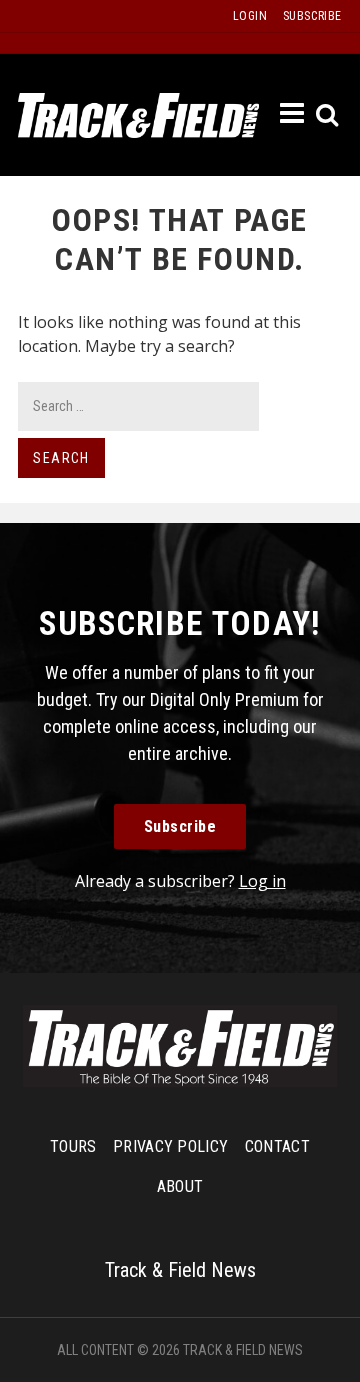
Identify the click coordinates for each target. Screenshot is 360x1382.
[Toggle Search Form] (328, 115)
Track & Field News (138, 115)
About (180, 1186)
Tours (73, 1146)
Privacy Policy (170, 1146)
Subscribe (180, 826)
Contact (277, 1146)
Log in (262, 881)
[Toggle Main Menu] (293, 114)
